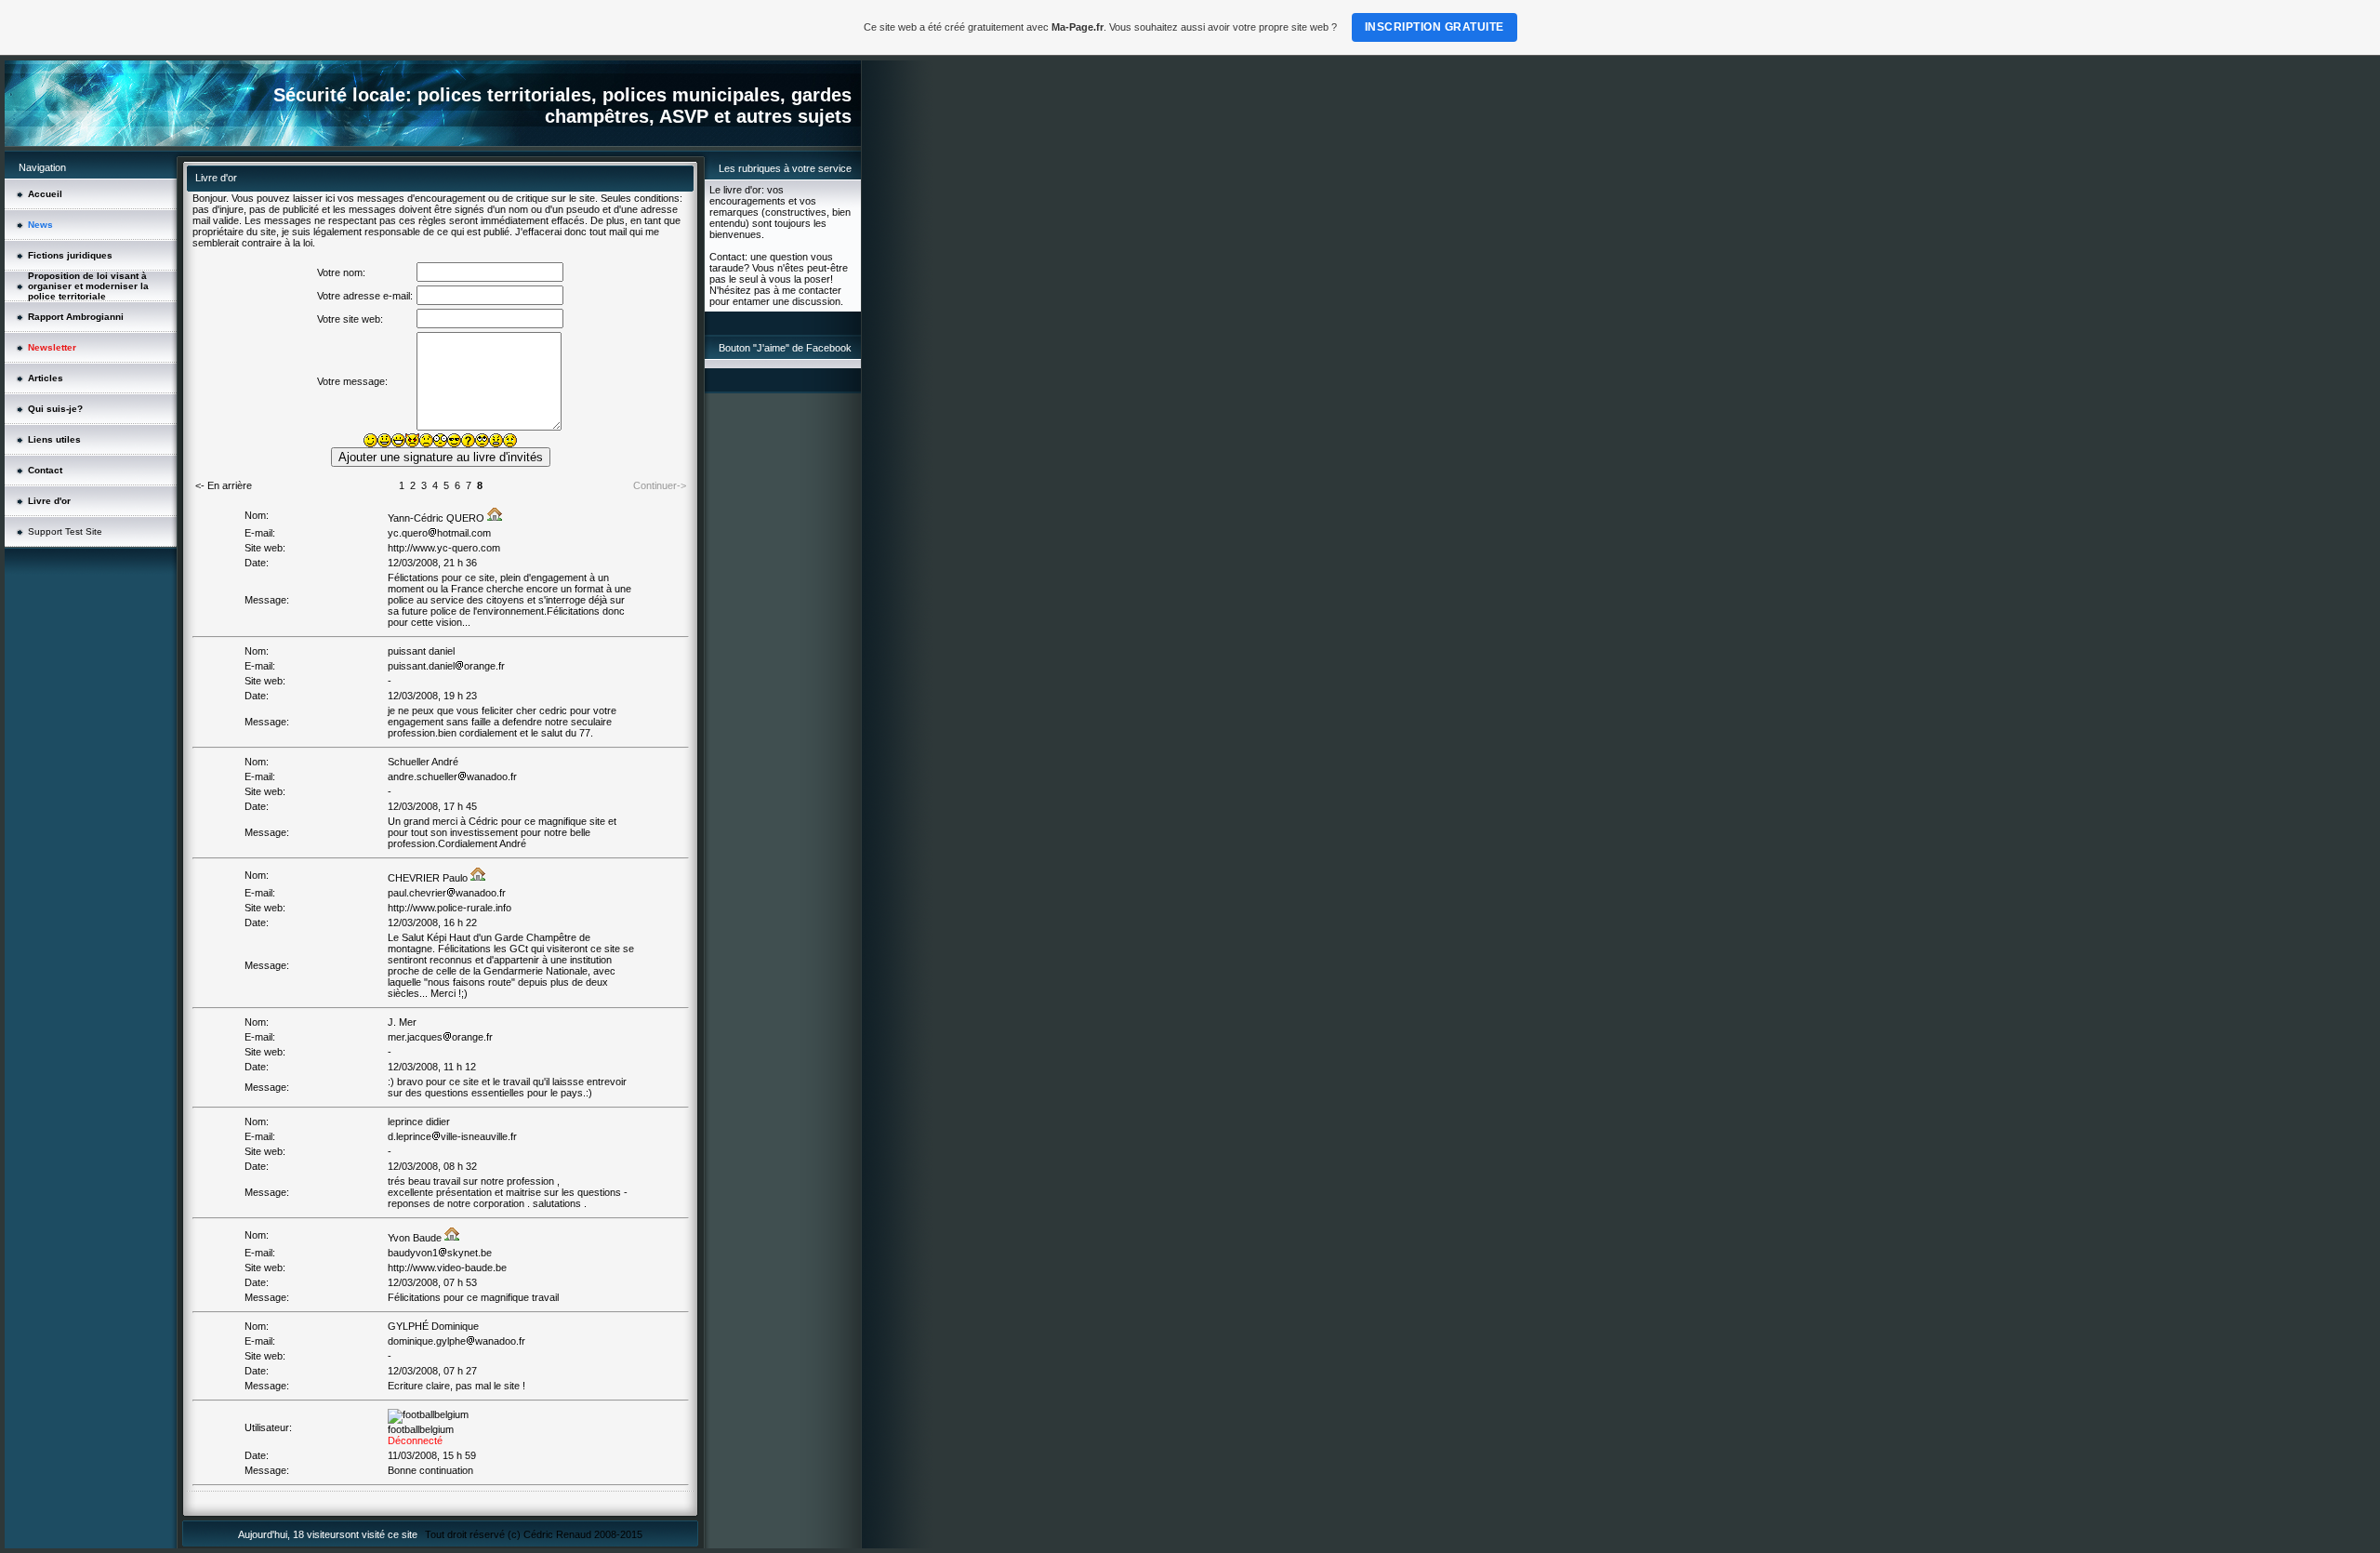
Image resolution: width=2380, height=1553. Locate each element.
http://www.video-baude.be (447, 1268)
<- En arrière (224, 485)
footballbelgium (421, 1429)
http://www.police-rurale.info (450, 908)
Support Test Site (65, 531)
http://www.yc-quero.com (444, 548)
